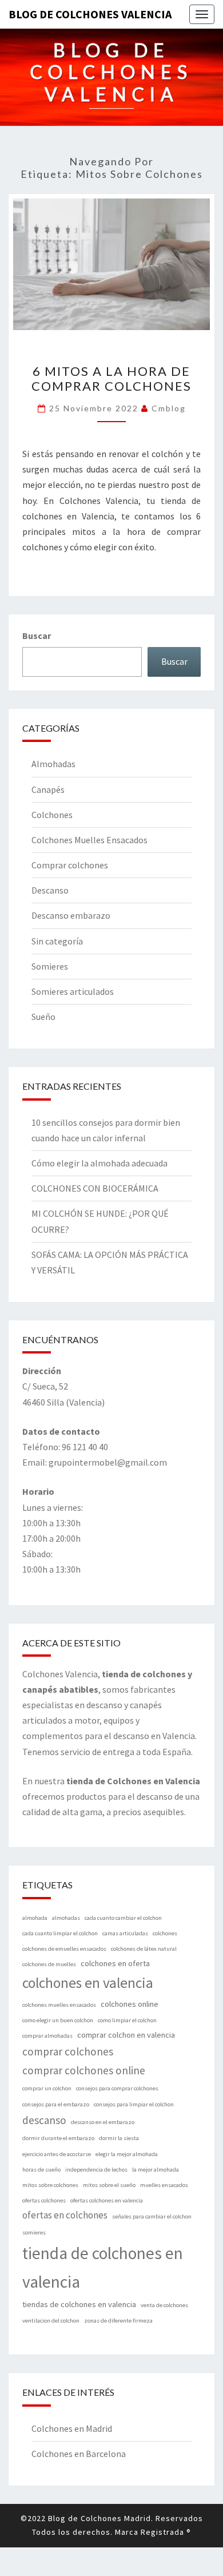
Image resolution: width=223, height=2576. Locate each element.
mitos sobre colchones (50, 2185)
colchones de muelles (49, 1964)
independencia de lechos (96, 2170)
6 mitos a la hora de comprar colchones (111, 378)
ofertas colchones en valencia (107, 2200)
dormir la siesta (119, 2138)
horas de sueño (41, 2170)
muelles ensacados (164, 2185)
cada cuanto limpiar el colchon (60, 1933)
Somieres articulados (73, 991)
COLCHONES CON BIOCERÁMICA (95, 1188)
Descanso (50, 890)
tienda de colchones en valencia (103, 2267)
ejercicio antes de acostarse (57, 2154)
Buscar (37, 636)
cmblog (169, 408)
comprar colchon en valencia (126, 2035)
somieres (34, 2232)
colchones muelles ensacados (59, 2005)
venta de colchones (164, 2305)
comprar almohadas (47, 2036)
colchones (165, 1933)
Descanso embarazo (71, 915)
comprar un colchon (47, 2088)
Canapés (48, 789)
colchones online (130, 2004)
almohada (35, 1918)
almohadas (66, 1918)
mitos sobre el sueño (109, 2185)
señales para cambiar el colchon (152, 2216)
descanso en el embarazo (103, 2122)
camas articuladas (125, 1933)
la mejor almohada (156, 2170)
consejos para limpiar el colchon (134, 2104)
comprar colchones (68, 2051)
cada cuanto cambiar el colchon (123, 1918)
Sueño (43, 1017)
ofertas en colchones (65, 2215)
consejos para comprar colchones (117, 2088)
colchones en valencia (88, 1983)
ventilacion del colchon (51, 2321)
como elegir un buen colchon (58, 2020)
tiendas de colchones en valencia (79, 2304)
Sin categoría (57, 941)
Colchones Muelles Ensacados (89, 840)
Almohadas (53, 764)
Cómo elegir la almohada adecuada (99, 1163)
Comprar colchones (70, 865)
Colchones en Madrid (72, 2428)
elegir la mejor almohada (127, 2154)
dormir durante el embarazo (58, 2138)
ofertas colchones (44, 2200)
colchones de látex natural (144, 1949)
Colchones (52, 815)
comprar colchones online (84, 2070)
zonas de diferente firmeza (118, 2321)
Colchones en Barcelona (79, 2454)
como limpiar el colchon (127, 2020)
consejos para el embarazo (56, 2104)
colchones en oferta (115, 1963)
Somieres (50, 966)
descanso (44, 2120)
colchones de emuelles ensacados (64, 1949)
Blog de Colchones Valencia (90, 14)
